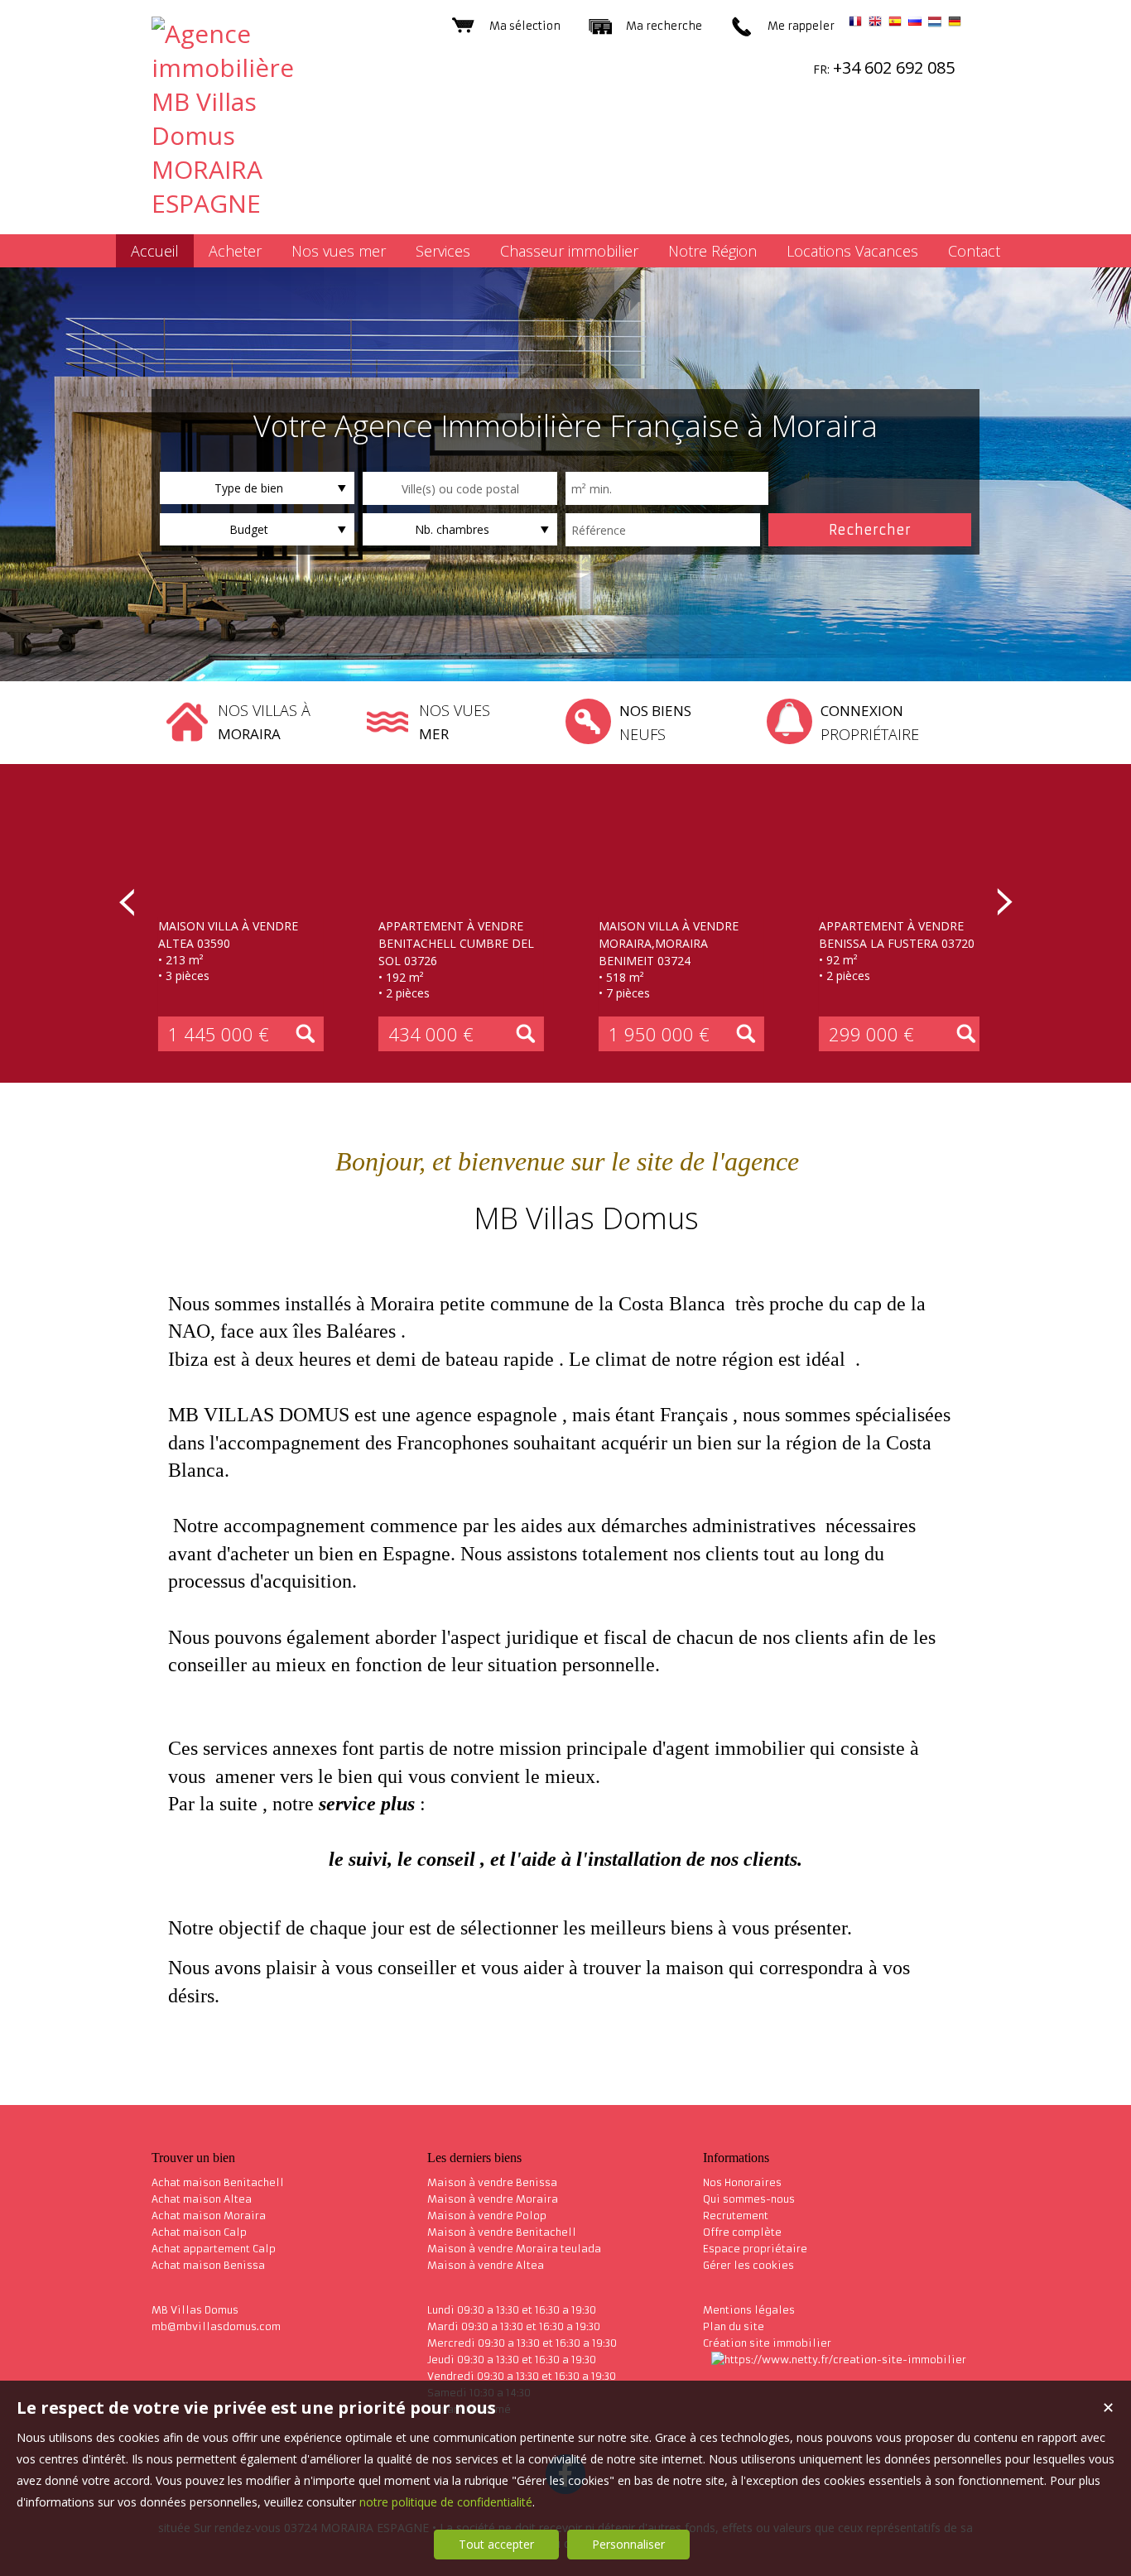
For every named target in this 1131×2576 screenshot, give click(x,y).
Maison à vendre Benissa (492, 2182)
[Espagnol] (895, 24)
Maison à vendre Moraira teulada (514, 2249)
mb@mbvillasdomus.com (216, 2326)
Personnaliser (628, 2544)
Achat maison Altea (202, 2199)
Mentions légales (749, 2310)
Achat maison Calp (199, 2232)
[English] (875, 24)
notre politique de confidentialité (446, 2502)
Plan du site (734, 2326)
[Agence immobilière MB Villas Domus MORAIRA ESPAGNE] (243, 203)
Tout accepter (496, 2544)
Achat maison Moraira (209, 2216)
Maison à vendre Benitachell (502, 2232)
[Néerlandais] (935, 24)
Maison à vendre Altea (486, 2265)
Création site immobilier (767, 2343)
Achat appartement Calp (214, 2249)
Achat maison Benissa (208, 2265)
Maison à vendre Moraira (493, 2199)
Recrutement (736, 2216)
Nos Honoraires (742, 2182)
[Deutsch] (955, 24)
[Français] (855, 24)
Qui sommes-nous (749, 2199)
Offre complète (742, 2232)
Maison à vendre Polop (487, 2216)
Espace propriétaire (755, 2249)
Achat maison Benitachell (218, 2182)
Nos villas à (264, 722)
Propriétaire (870, 723)
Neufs (655, 723)
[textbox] (460, 488)
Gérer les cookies (748, 2265)
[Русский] (915, 24)
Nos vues (455, 722)
